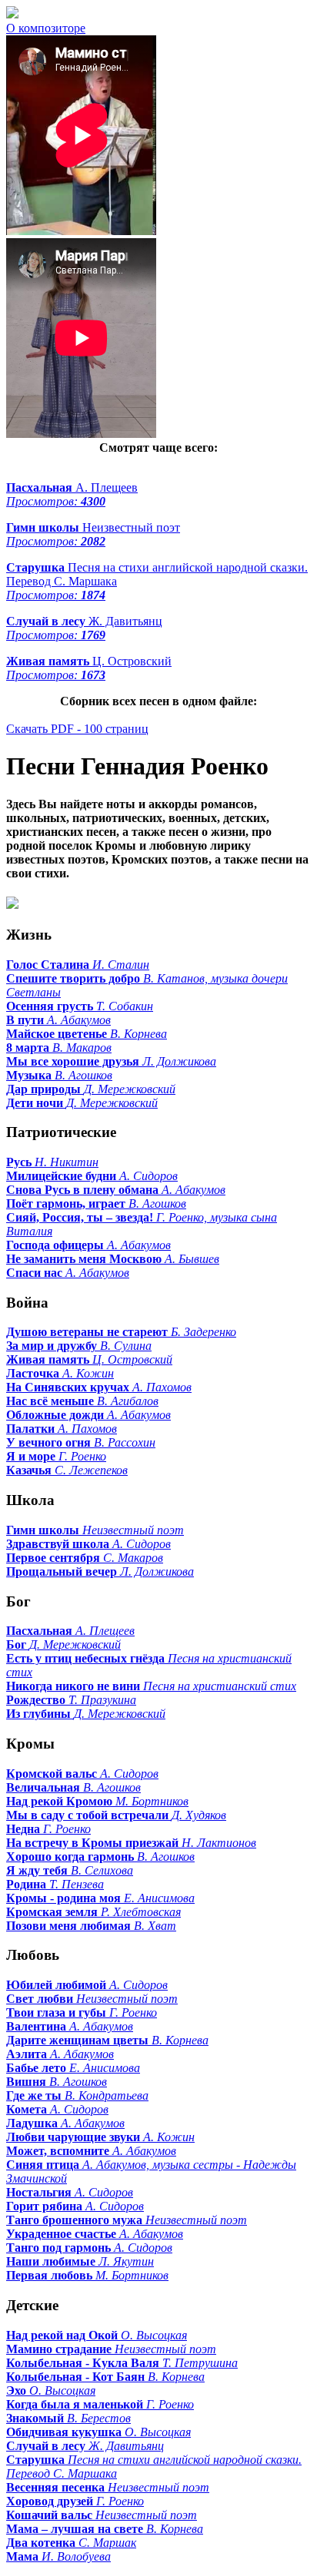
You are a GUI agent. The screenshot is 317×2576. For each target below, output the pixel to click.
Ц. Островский (89, 668)
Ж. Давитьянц (84, 628)
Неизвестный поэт (93, 534)
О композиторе (46, 28)
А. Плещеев (72, 494)
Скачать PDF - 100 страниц (77, 729)
